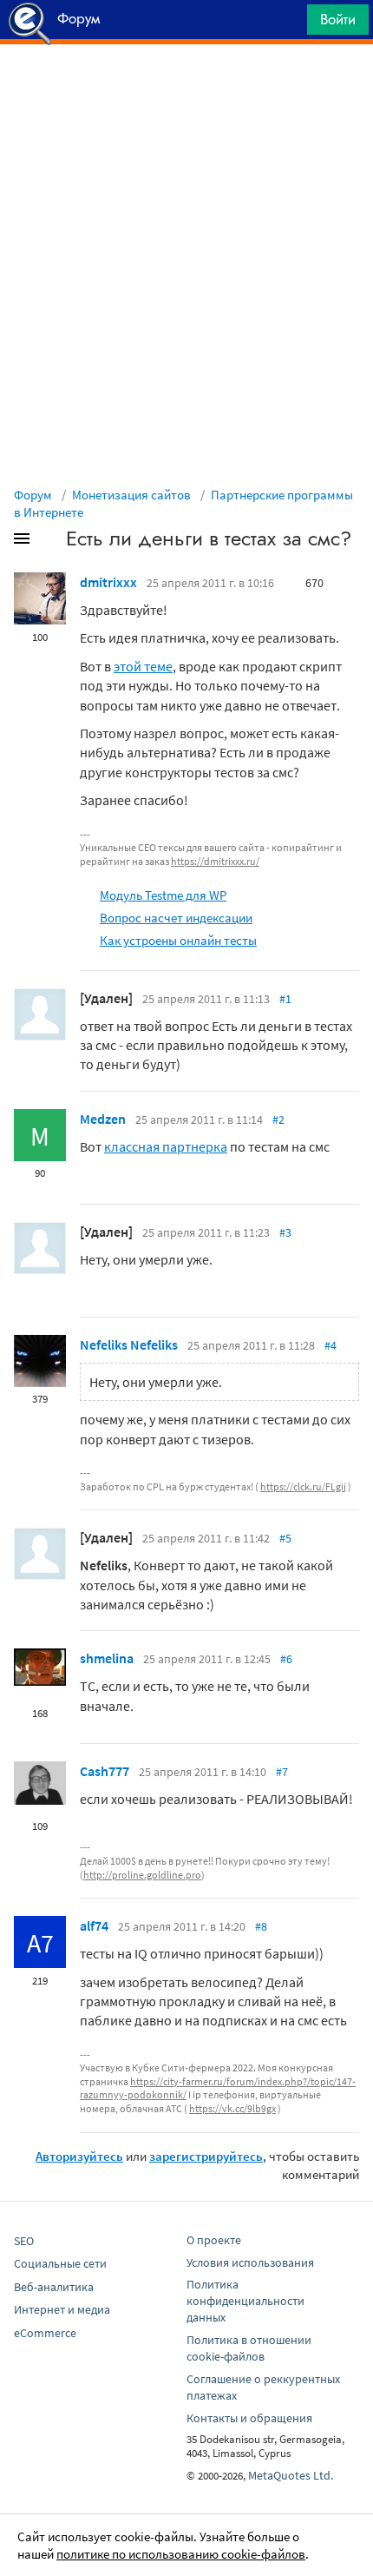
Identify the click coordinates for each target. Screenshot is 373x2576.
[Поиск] (288, 24)
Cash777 (105, 1771)
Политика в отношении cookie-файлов (249, 2348)
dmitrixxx (108, 582)
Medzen (103, 1119)
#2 (278, 1120)
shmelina (107, 1658)
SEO (24, 2241)
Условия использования (250, 2262)
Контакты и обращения (249, 2418)
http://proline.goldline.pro (142, 1875)
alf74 (94, 1925)
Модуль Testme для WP (163, 895)
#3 (285, 1232)
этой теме (143, 666)
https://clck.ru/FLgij (303, 1486)
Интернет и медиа (62, 2309)
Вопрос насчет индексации (176, 918)
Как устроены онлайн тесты (178, 940)
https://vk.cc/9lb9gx (232, 2108)
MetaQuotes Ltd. (291, 2475)
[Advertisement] (186, 88)
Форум (33, 495)
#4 (330, 1345)
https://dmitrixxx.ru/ (215, 861)
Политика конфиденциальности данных (245, 2301)
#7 (282, 1772)
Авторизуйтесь (79, 2156)
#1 (285, 999)
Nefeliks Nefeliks (129, 1344)
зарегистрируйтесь (206, 2156)
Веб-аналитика (54, 2287)
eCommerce (45, 2333)
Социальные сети (60, 2263)
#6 (286, 1659)
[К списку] (50, 542)
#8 (261, 1926)
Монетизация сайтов (131, 495)
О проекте (214, 2240)
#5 (285, 1538)
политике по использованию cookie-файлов (181, 2554)
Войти (338, 19)
